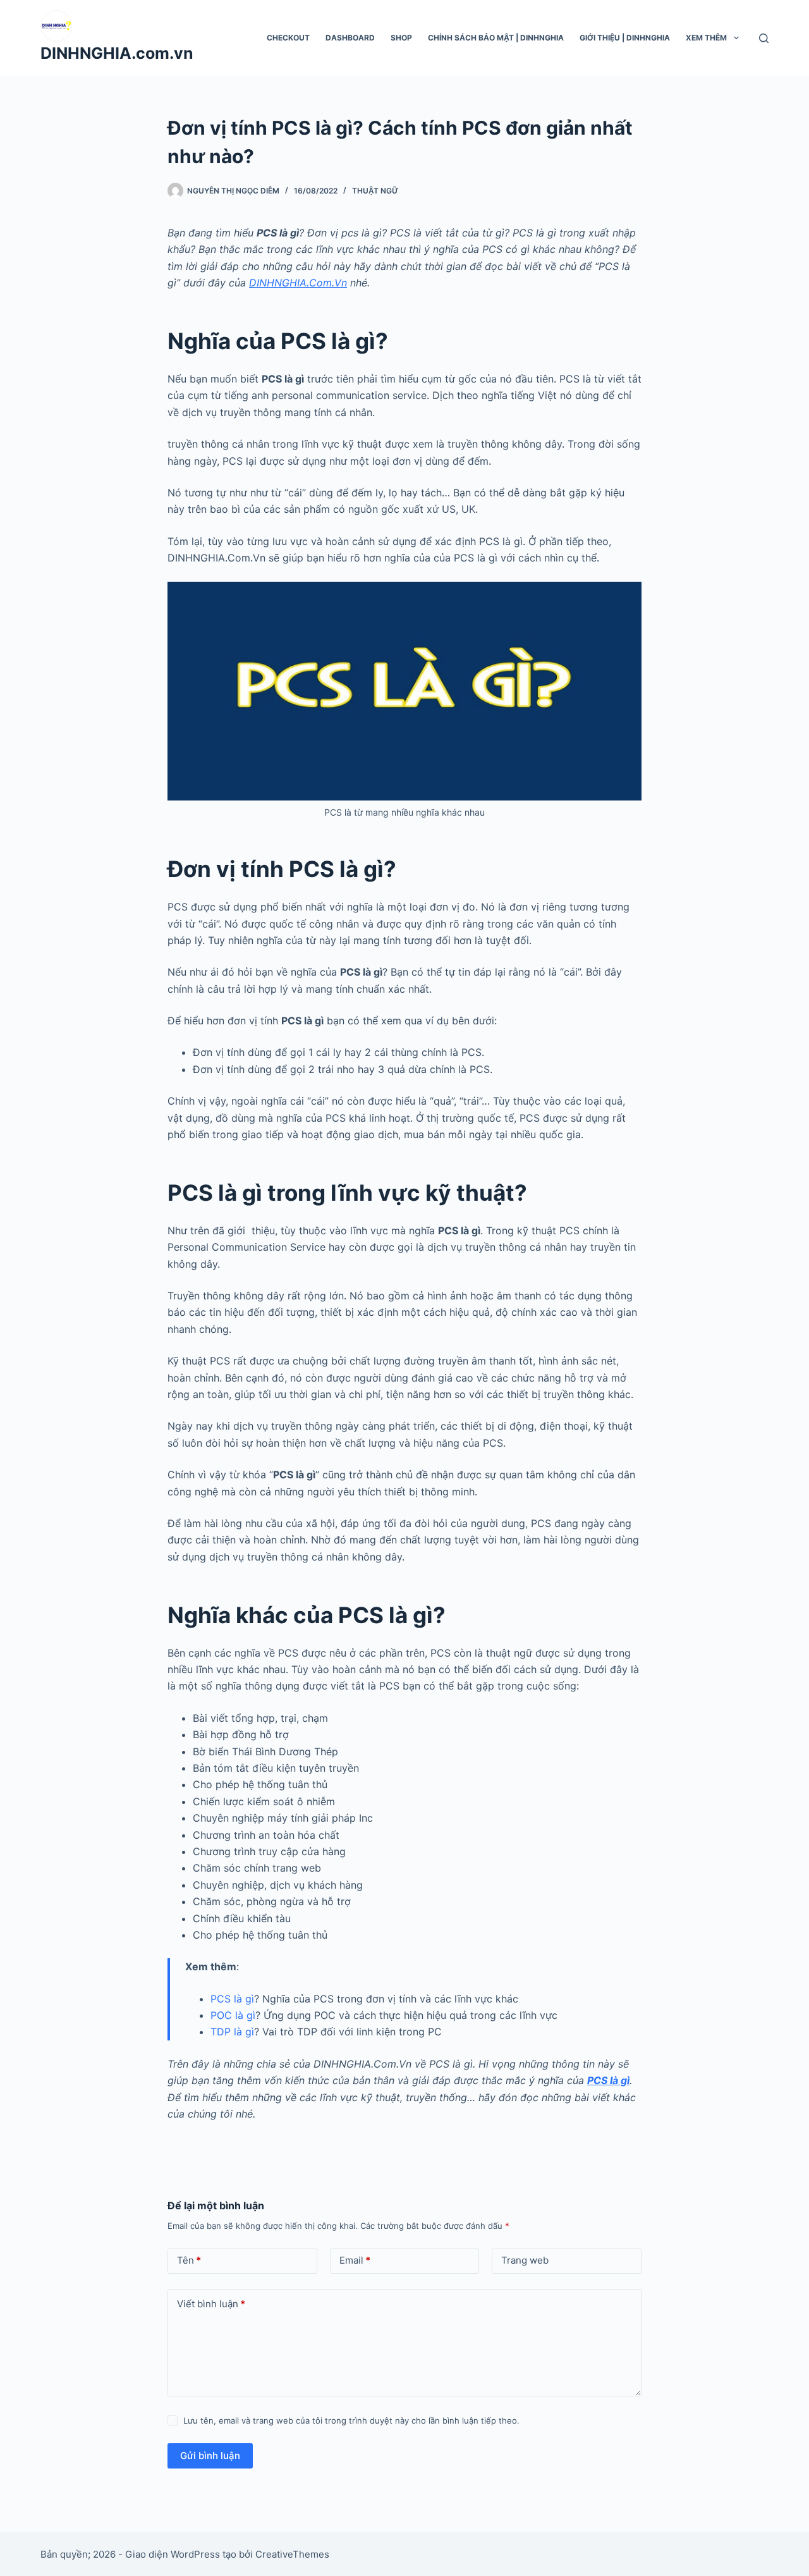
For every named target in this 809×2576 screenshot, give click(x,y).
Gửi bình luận (210, 2456)
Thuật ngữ (375, 191)
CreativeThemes (292, 2554)
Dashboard (350, 38)
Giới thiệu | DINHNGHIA (625, 38)
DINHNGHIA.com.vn (117, 53)
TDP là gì (232, 2032)
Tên (189, 2260)
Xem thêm (706, 38)
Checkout (288, 38)
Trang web (525, 2260)
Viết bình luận (211, 2304)
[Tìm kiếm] (764, 38)
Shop (401, 38)
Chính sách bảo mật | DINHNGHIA (496, 38)
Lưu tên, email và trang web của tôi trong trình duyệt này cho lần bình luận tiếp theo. (351, 2420)
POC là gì (233, 2015)
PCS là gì (232, 1999)
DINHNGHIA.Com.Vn (298, 283)
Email (355, 2260)
